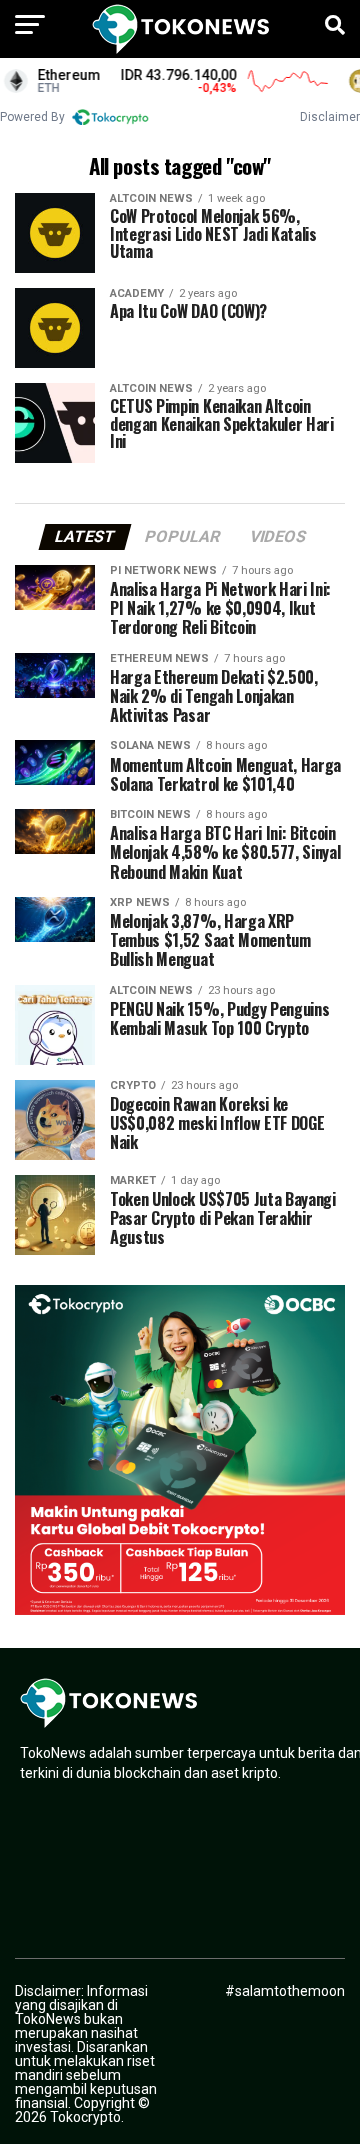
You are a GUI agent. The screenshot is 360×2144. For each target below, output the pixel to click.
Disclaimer (330, 117)
